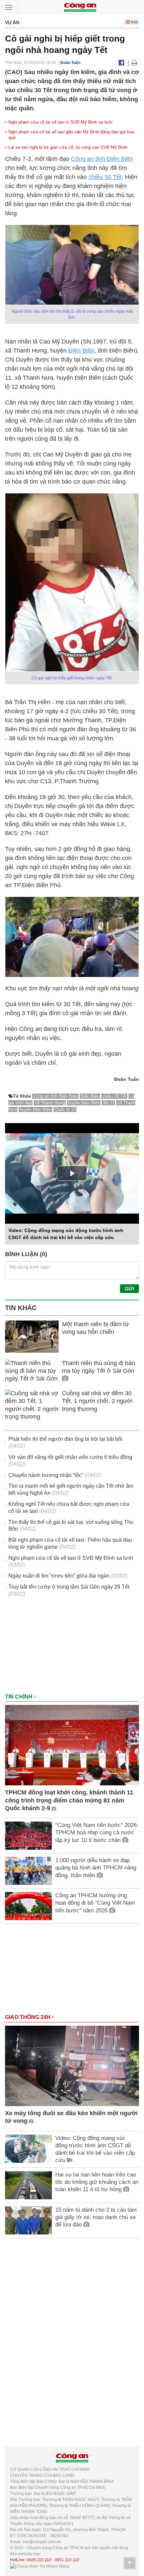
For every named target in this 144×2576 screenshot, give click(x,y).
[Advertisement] (72, 1649)
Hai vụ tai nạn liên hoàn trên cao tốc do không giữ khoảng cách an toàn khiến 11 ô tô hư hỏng (97, 2182)
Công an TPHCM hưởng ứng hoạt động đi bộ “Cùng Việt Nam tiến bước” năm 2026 (95, 1903)
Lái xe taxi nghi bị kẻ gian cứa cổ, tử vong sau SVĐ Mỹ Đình (68, 147)
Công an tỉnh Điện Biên (102, 159)
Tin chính (19, 1697)
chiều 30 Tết (105, 177)
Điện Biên (81, 351)
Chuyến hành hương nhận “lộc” (46, 1475)
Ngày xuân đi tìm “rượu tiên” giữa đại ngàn (59, 1576)
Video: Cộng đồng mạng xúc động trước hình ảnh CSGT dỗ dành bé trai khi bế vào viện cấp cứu (95, 2149)
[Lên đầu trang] (130, 2563)
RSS (134, 22)
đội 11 (109, 1103)
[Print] (134, 63)
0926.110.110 (39, 2560)
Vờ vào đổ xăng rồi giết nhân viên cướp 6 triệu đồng (70, 1457)
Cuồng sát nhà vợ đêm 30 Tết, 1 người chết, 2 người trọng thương (97, 1401)
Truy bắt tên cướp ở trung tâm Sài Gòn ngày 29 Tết (69, 1587)
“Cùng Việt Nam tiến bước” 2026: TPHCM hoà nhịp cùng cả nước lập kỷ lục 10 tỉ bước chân (97, 1832)
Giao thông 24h (28, 2017)
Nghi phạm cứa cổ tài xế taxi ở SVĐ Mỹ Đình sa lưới (60, 122)
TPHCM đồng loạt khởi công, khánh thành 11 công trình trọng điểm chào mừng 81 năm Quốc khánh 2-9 (69, 1800)
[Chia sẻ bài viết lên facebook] (121, 63)
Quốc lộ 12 (65, 1110)
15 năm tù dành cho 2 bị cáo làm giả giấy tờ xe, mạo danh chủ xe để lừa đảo (96, 2217)
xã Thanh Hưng (50, 1103)
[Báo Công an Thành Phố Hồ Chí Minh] (80, 7)
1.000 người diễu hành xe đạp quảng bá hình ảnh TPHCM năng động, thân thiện (96, 1868)
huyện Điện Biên (84, 1103)
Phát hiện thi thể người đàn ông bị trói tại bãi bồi (65, 1439)
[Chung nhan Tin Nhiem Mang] (40, 2566)
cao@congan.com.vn (42, 2542)
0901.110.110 (67, 2560)
